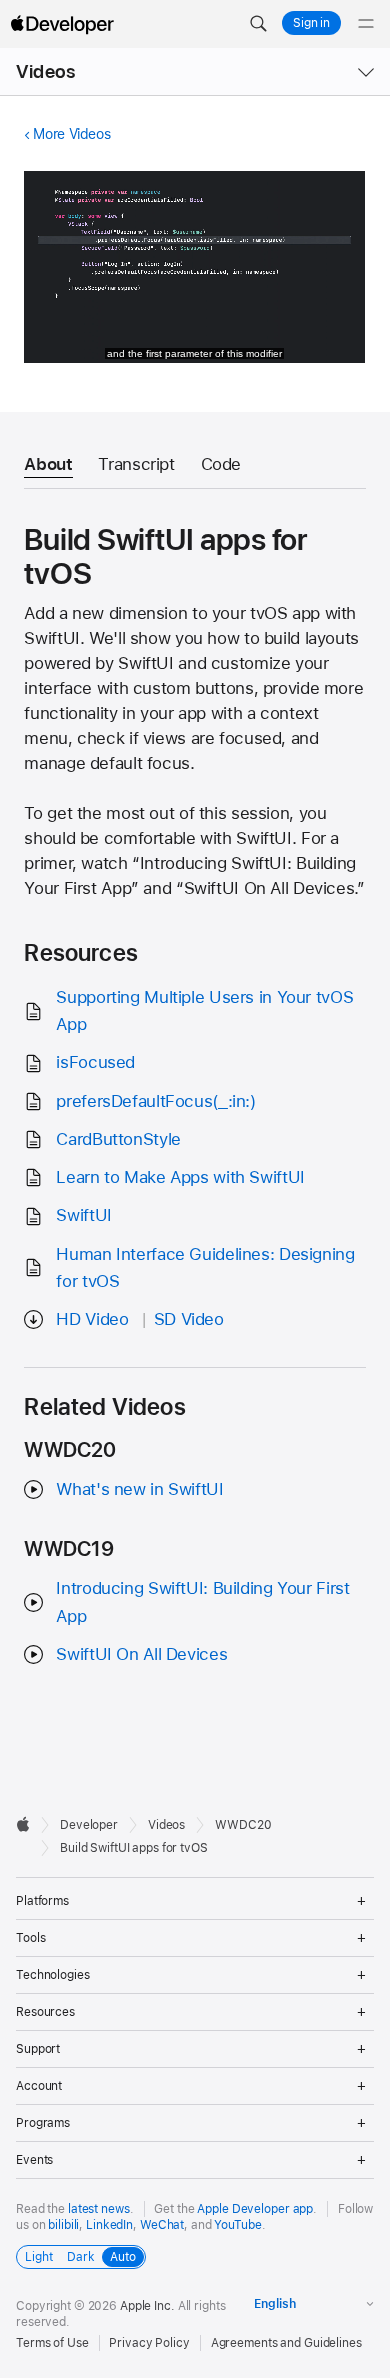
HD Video (92, 1319)
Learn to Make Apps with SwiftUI (180, 1177)
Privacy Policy (149, 2343)
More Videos (71, 134)
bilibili (63, 2225)
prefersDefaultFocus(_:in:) (155, 1101)
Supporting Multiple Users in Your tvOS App (204, 1010)
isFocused (95, 1062)
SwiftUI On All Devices (141, 1654)
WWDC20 (243, 1825)
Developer (89, 1825)
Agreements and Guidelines (286, 2343)
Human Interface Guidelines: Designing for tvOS (205, 1267)
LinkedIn (109, 2225)
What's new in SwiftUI (139, 1489)
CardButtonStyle (118, 1139)
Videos (45, 71)
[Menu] (366, 24)
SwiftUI (83, 1215)
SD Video (189, 1319)
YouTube (237, 2225)
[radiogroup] (81, 2257)
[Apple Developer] (62, 24)
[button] (258, 24)
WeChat (162, 2225)
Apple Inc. (147, 2306)
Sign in (311, 23)
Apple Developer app (255, 2209)
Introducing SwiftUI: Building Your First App (202, 1601)
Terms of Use (52, 2343)
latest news (99, 2209)
